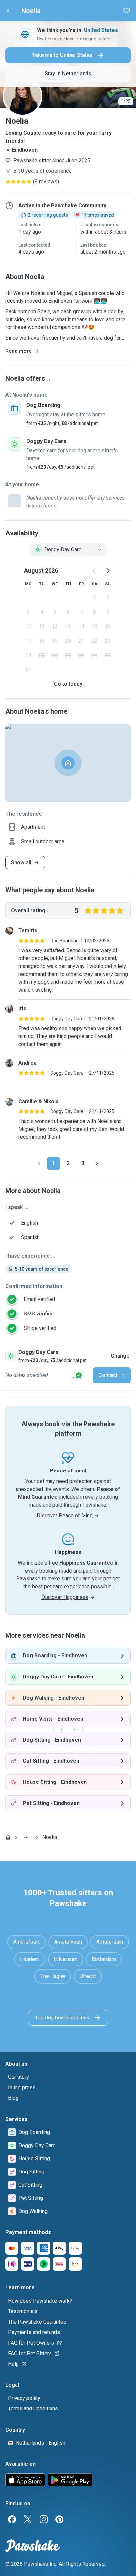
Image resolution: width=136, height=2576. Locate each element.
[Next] (97, 1163)
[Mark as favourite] (127, 11)
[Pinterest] (59, 2519)
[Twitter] (28, 2519)
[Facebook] (12, 2519)
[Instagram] (44, 2519)
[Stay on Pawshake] (79, 1375)
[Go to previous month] (94, 571)
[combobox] (68, 550)
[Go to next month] (108, 571)
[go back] (8, 11)
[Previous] (39, 1163)
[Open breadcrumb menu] (26, 1837)
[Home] (8, 1837)
